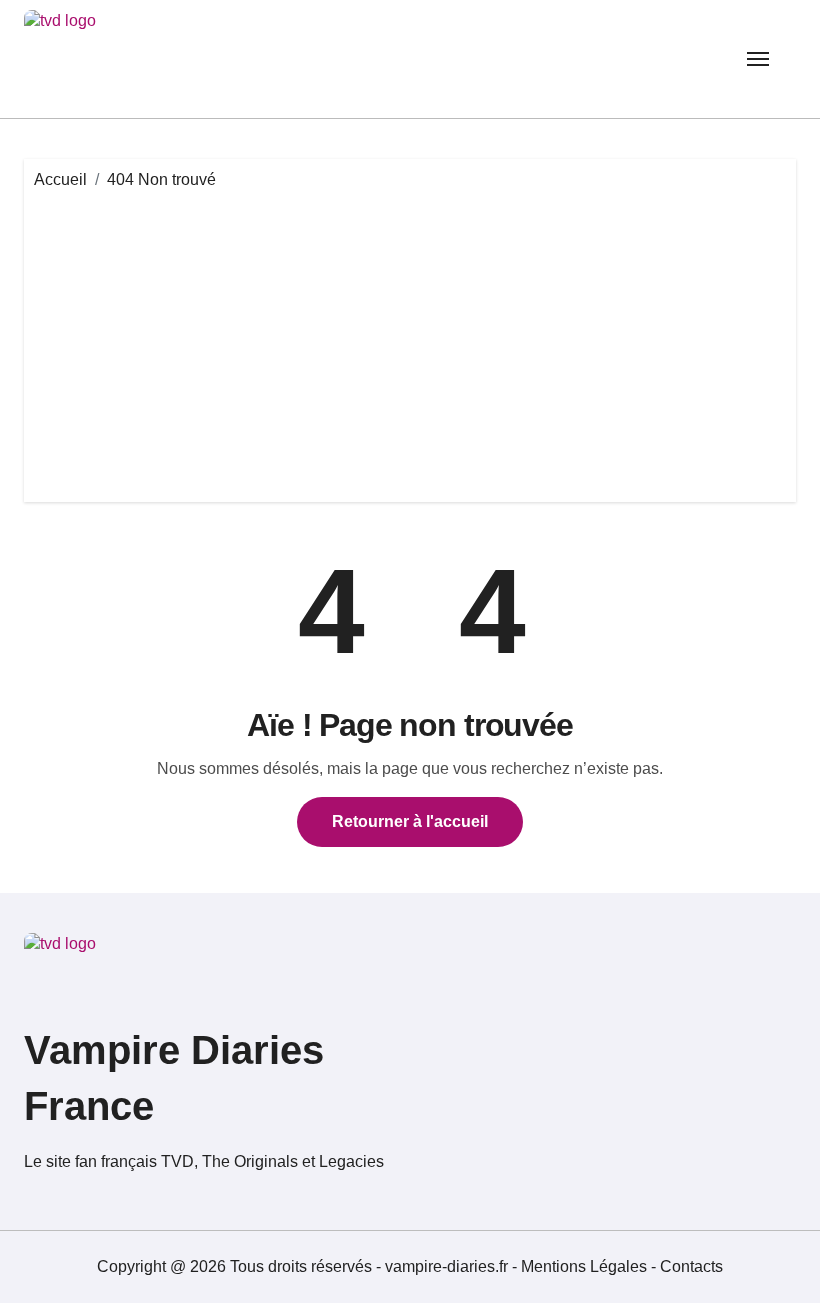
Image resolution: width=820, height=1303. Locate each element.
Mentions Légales (586, 1266)
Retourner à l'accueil (410, 821)
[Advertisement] (413, 342)
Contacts (691, 1266)
